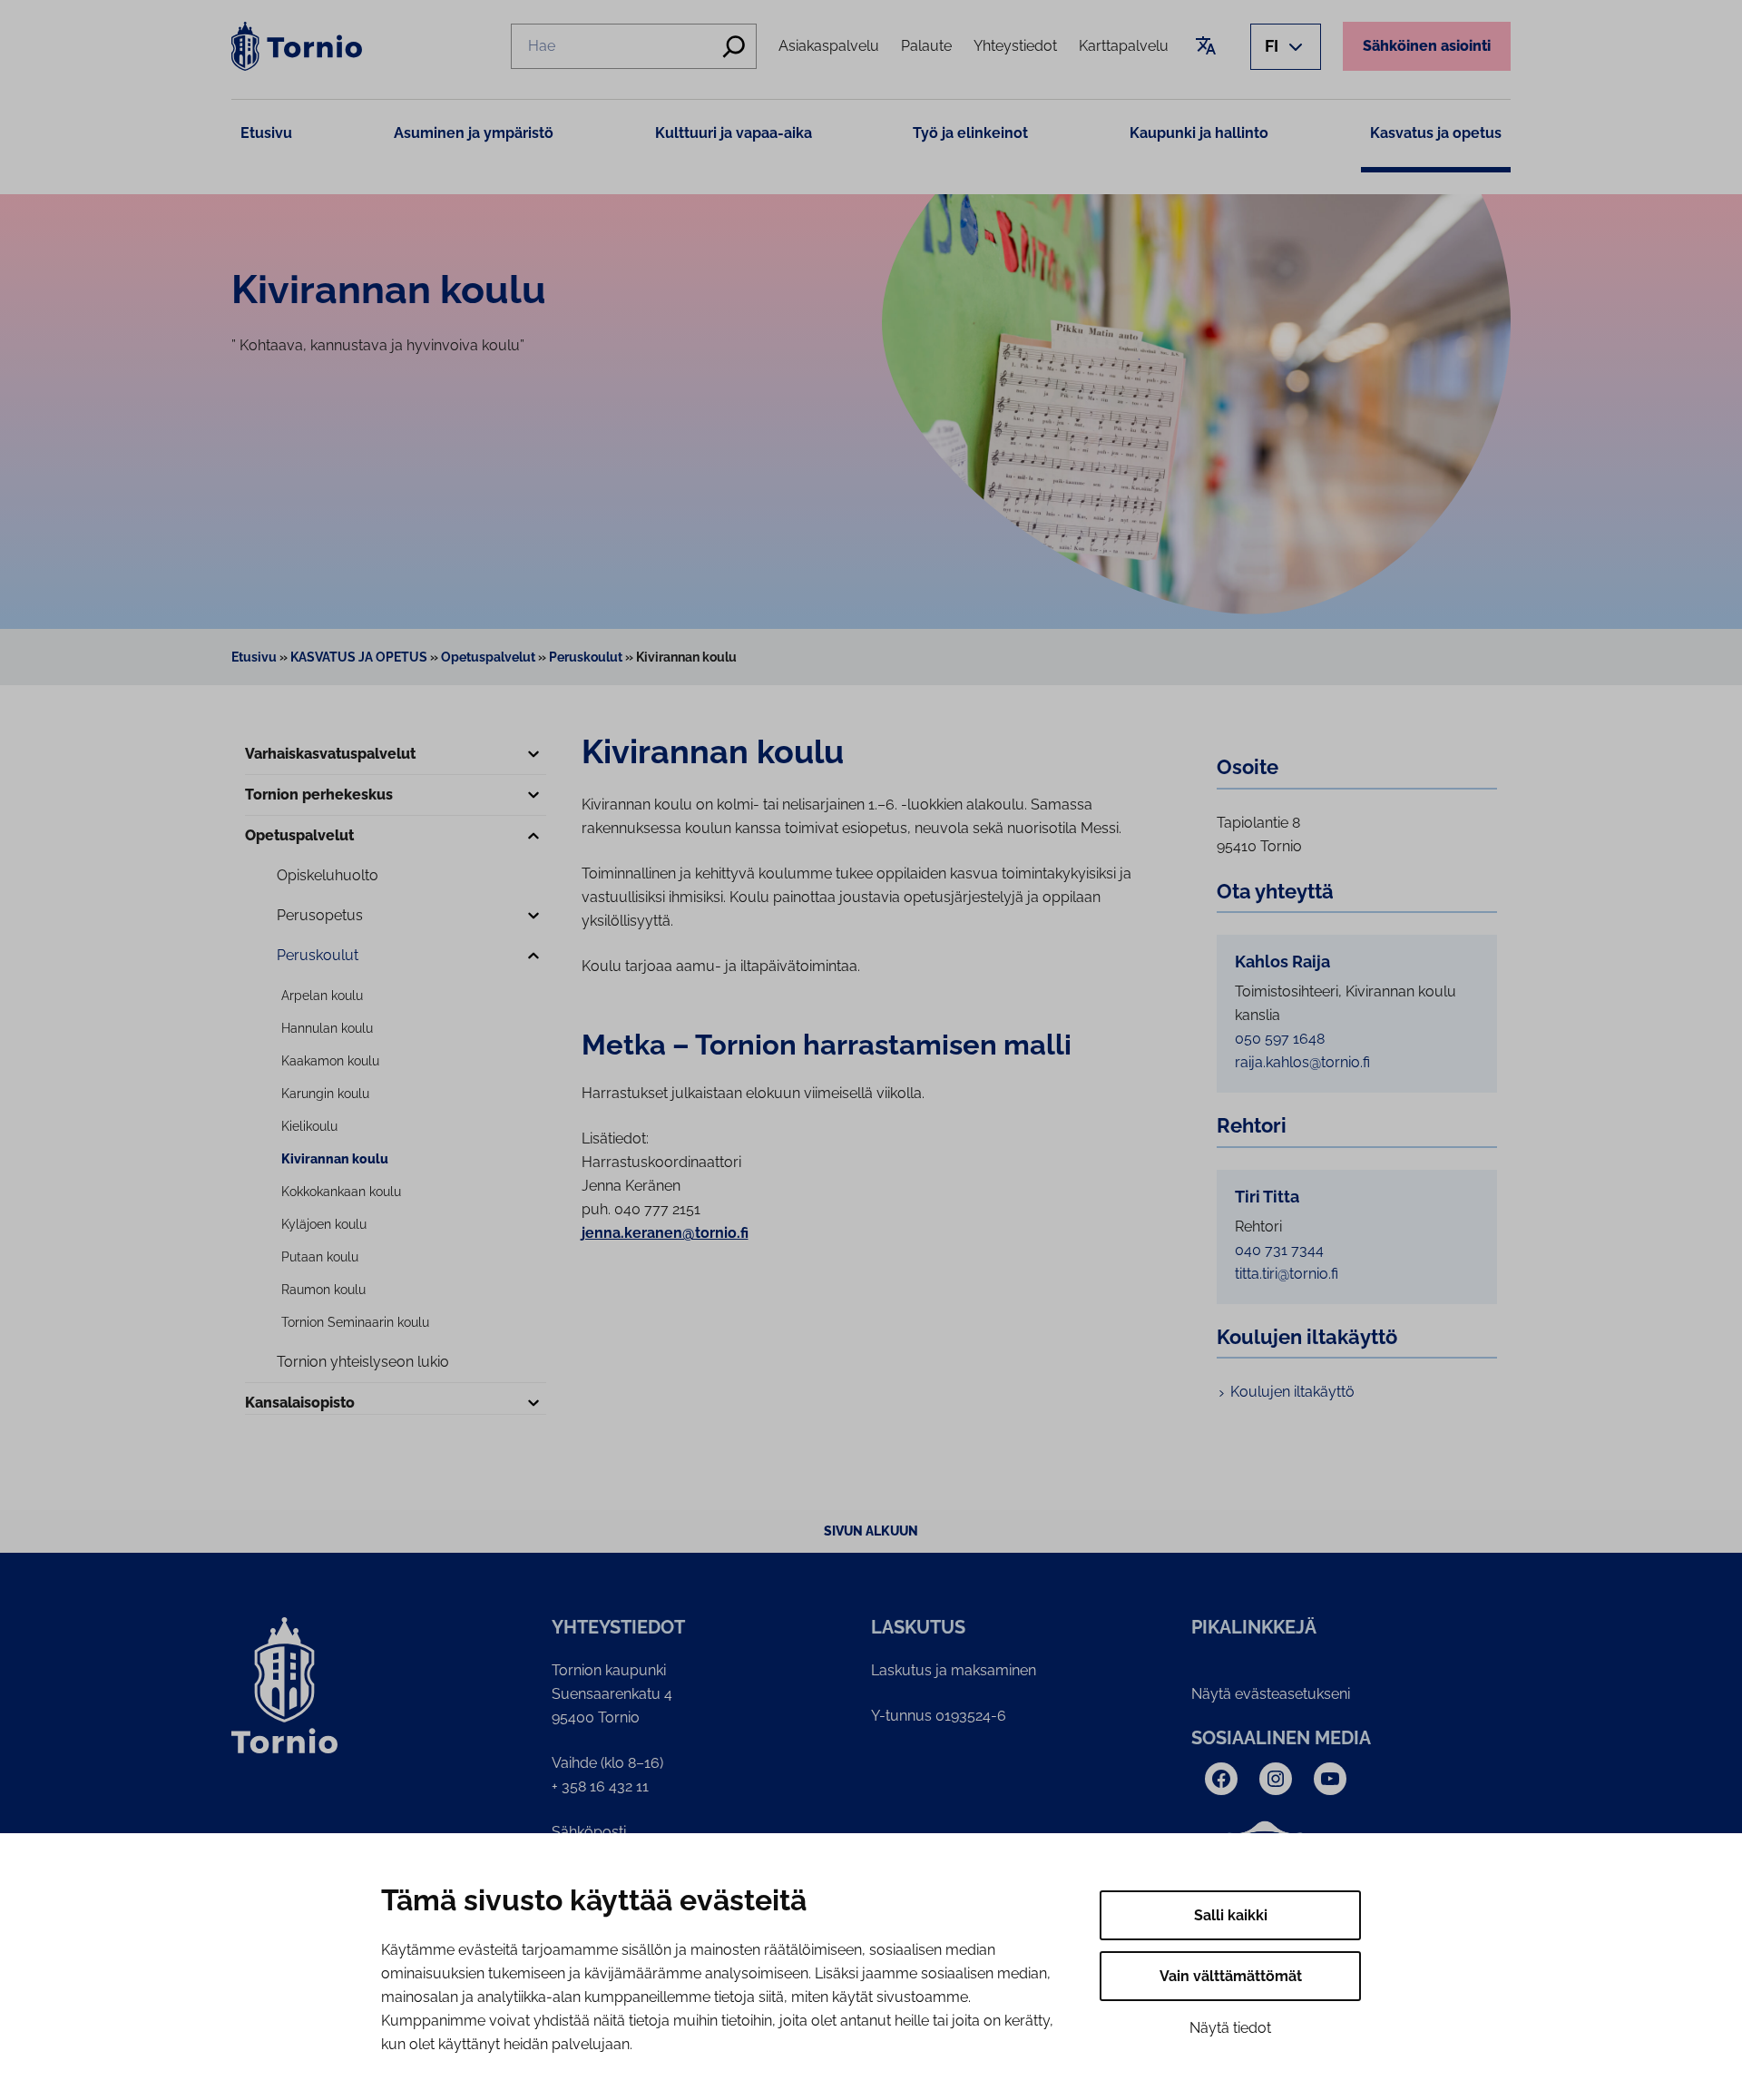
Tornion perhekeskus (319, 795)
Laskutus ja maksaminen (954, 1670)
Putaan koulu (320, 1257)
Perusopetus (320, 915)
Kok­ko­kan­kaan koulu (341, 1192)
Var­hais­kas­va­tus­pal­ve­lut (330, 754)
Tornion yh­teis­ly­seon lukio (363, 1362)
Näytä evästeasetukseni (1271, 1694)
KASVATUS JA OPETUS (359, 657)
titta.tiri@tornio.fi (1287, 1274)
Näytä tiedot (1230, 2028)
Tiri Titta (1267, 1197)
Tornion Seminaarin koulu (355, 1322)
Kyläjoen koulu (324, 1224)
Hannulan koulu (327, 1028)
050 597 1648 (1280, 1039)
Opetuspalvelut (488, 657)
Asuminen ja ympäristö (474, 133)
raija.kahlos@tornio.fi (1302, 1062)
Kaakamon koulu (330, 1061)
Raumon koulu (323, 1290)
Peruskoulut (586, 657)
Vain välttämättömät (1231, 1976)
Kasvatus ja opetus (1436, 133)
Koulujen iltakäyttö (1292, 1392)
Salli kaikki (1231, 1915)
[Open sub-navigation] (533, 755)
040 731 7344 (1279, 1250)
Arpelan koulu (322, 996)
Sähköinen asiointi (1427, 46)
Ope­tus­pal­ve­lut (299, 835)
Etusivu (266, 133)
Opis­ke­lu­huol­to (328, 875)
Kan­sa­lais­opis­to (300, 1403)
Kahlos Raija (1282, 962)
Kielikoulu (309, 1126)
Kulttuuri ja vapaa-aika (734, 133)
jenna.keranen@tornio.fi (665, 1233)
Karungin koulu (325, 1094)
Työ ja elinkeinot (970, 133)
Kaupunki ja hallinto (1199, 133)
